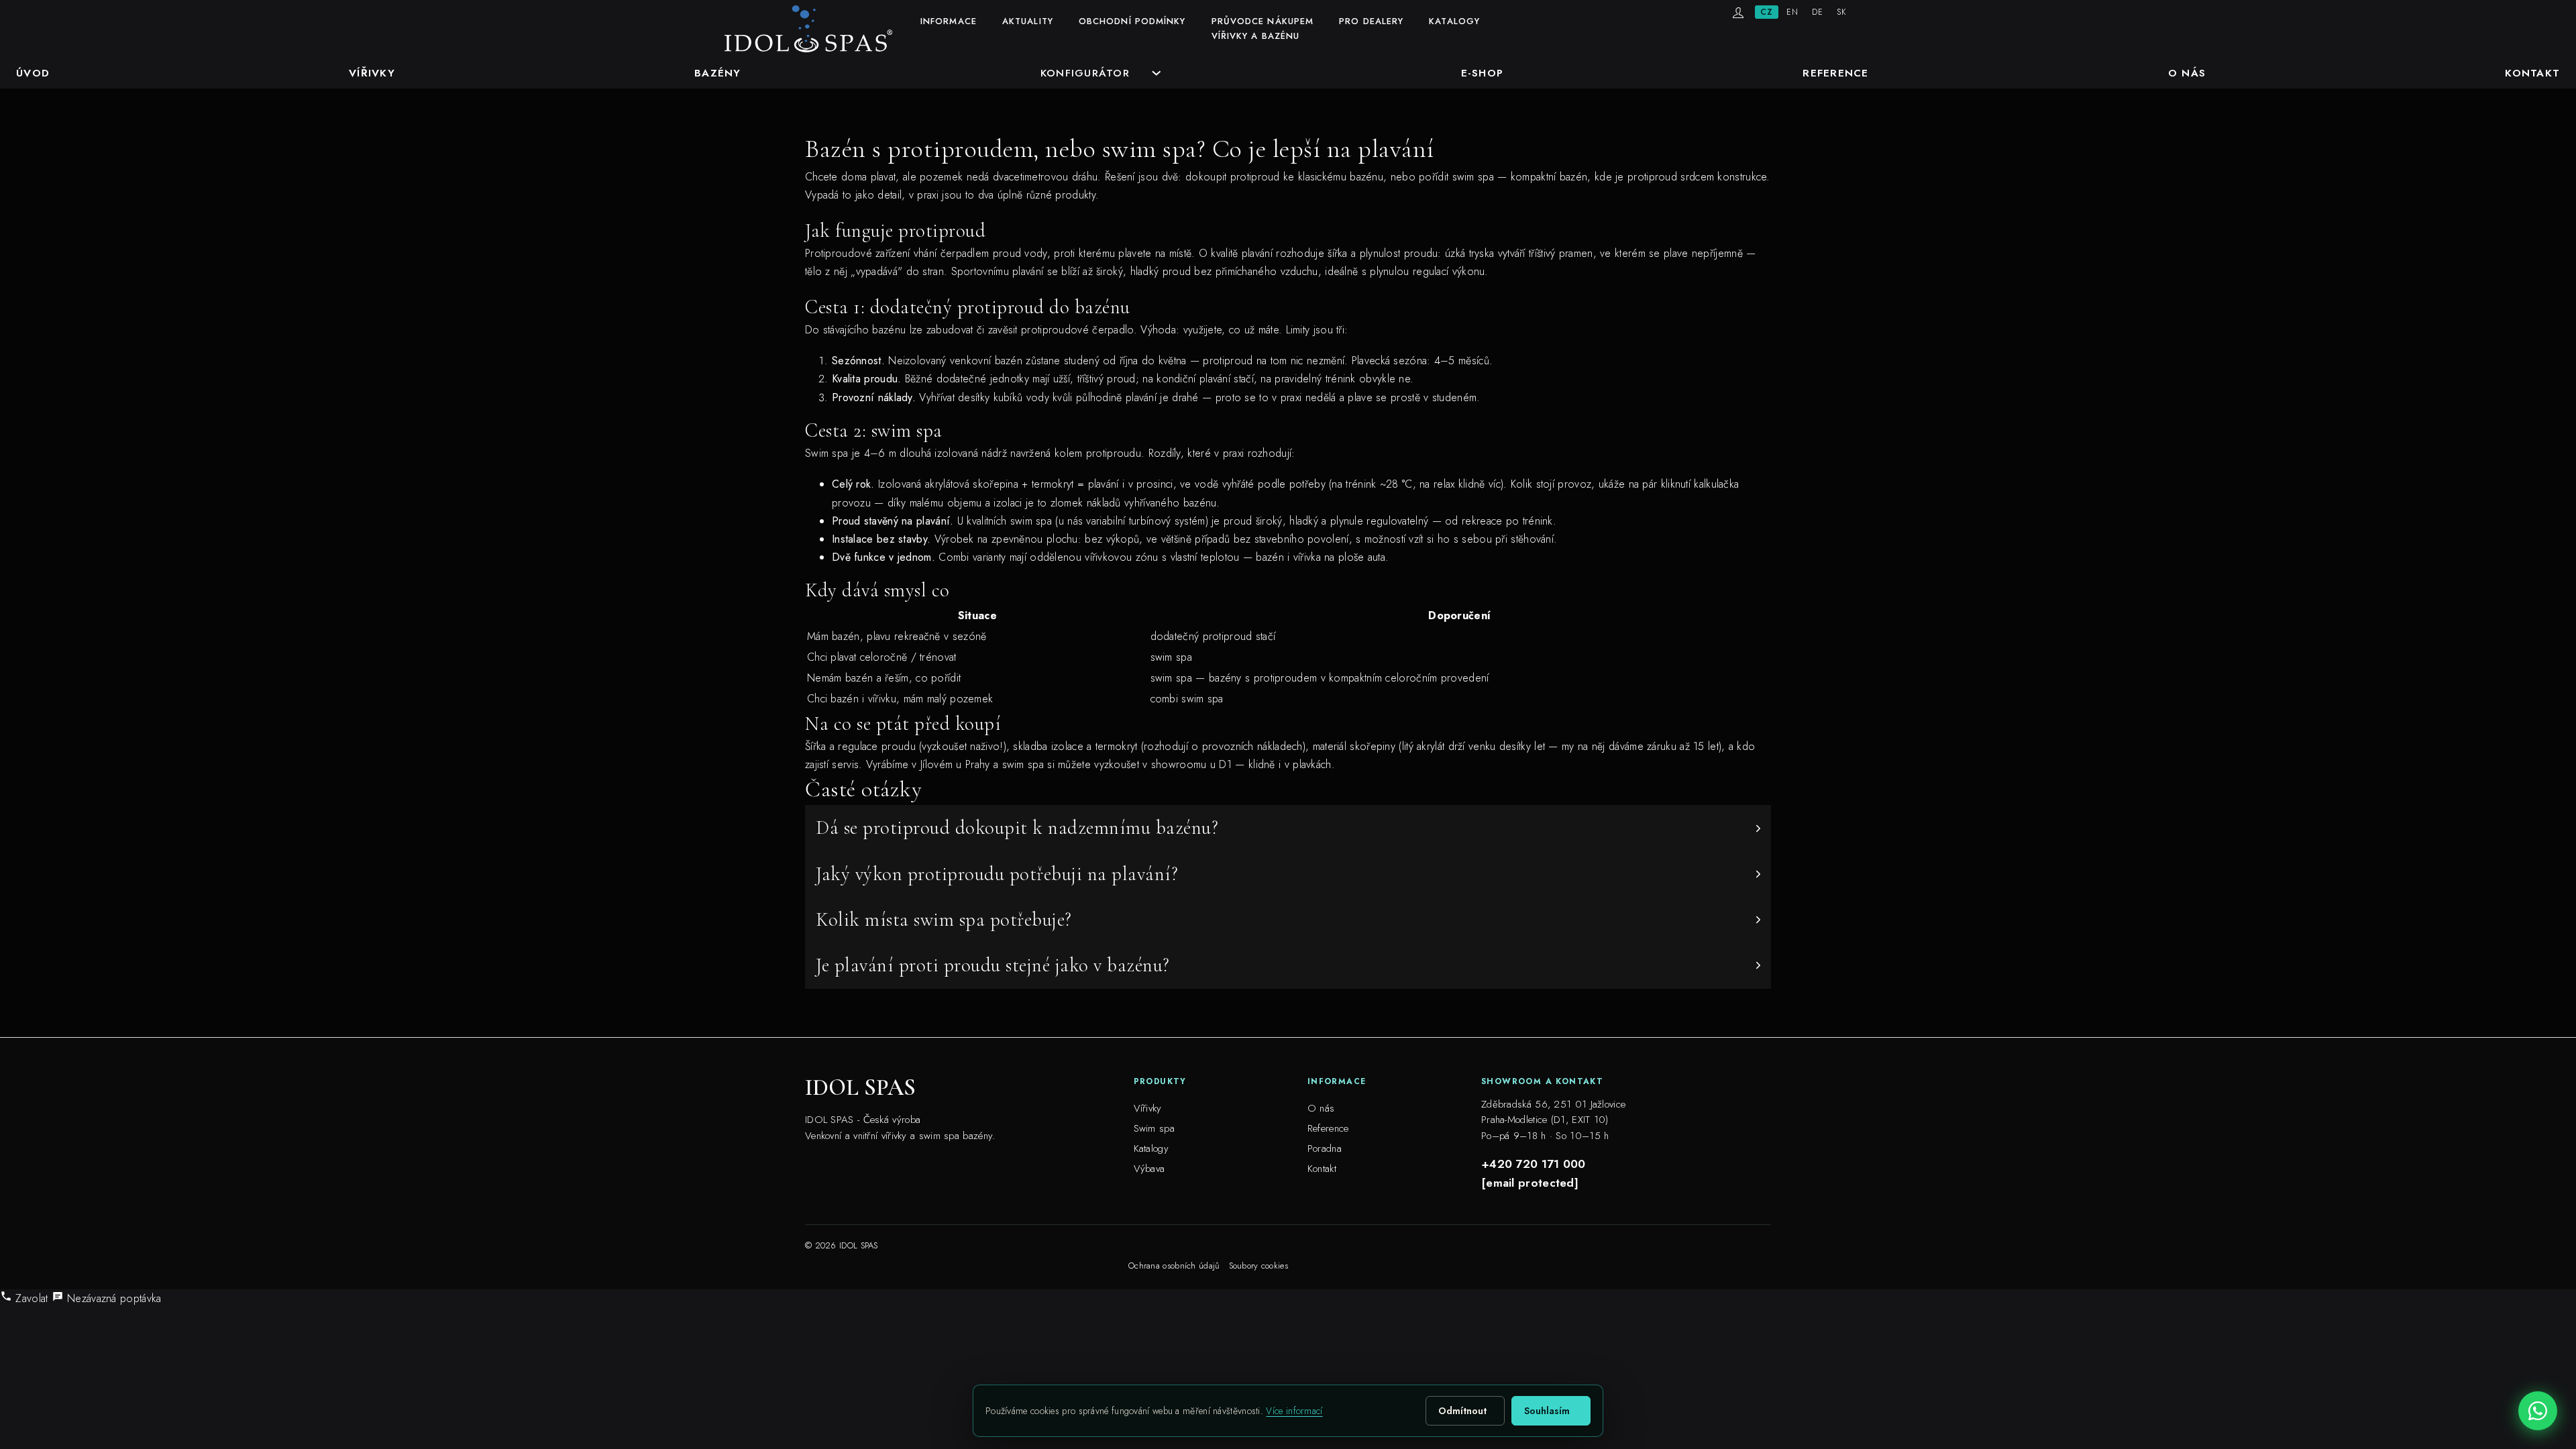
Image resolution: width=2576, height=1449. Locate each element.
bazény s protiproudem (1263, 678)
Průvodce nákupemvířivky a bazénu (1263, 29)
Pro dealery (1371, 21)
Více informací (1294, 1411)
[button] (1288, 828)
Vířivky (372, 73)
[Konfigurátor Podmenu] (1157, 73)
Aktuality (1028, 21)
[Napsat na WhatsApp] (2538, 1411)
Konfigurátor (1085, 73)
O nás (2187, 73)
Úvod (33, 73)
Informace (949, 21)
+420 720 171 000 (1534, 1164)
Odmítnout (1462, 1411)
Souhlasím (1547, 1411)
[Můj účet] (1738, 13)
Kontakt (2532, 73)
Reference (1835, 73)
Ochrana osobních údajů (1174, 1266)
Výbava (1149, 1169)
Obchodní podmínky (1132, 21)
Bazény (718, 73)
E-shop (1483, 73)
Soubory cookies (1259, 1266)
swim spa (1023, 764)
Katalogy (1454, 21)
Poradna (1325, 1148)
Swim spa (1154, 1128)
